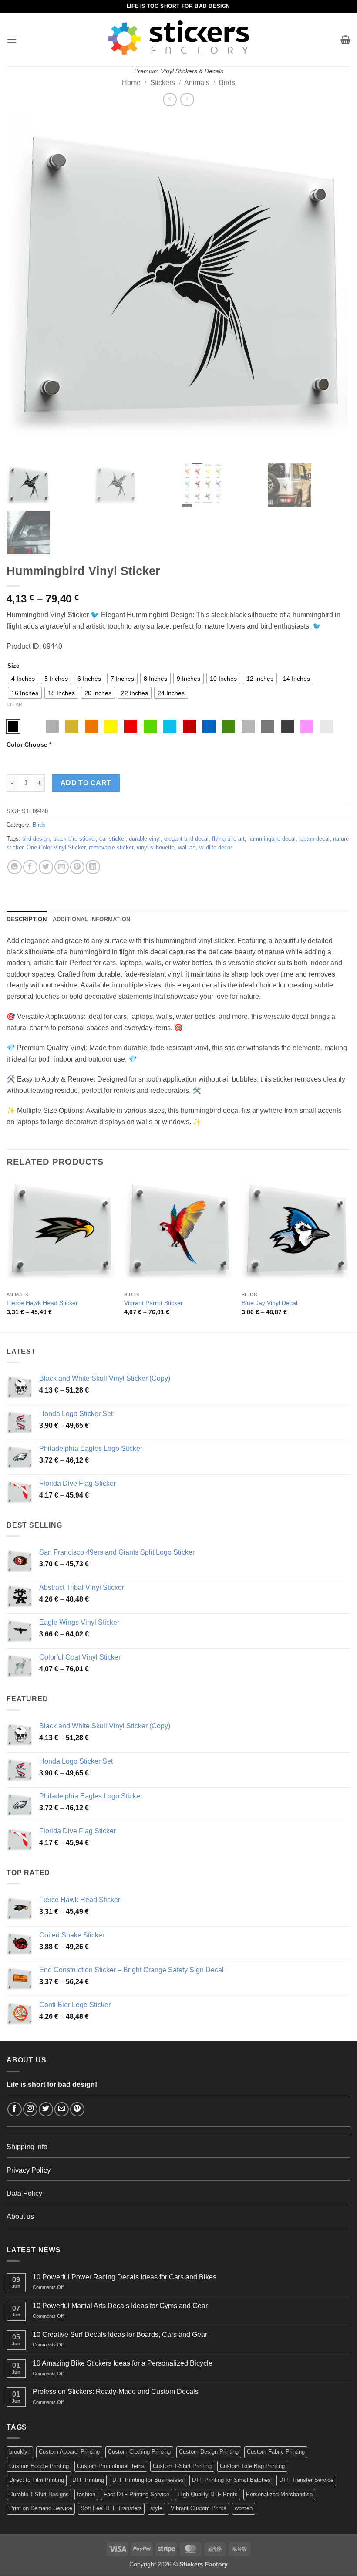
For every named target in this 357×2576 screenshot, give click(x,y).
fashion (86, 2494)
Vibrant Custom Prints (199, 2508)
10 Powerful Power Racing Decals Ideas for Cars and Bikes (125, 2277)
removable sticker (111, 847)
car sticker (112, 839)
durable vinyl (145, 839)
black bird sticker (74, 839)
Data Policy (24, 2193)
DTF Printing (88, 2480)
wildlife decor (216, 847)
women (244, 2508)
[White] (33, 727)
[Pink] (307, 727)
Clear (14, 704)
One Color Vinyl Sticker (56, 847)
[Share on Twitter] (46, 867)
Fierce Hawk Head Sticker (42, 1303)
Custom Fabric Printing (276, 2452)
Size (13, 666)
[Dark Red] (189, 727)
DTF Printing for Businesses (148, 2480)
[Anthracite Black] (287, 727)
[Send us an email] (62, 2109)
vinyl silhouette (156, 847)
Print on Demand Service (41, 2508)
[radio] (23, 678)
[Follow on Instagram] (30, 2109)
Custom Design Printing (209, 2452)
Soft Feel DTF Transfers (111, 2508)
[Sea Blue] (209, 727)
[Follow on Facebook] (15, 2109)
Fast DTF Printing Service (136, 2494)
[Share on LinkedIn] (93, 867)
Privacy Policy (29, 2170)
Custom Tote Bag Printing (252, 2466)
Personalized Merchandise (279, 2494)
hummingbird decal (272, 839)
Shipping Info (27, 2147)
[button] (12, 39)
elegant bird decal (186, 839)
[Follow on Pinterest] (77, 2109)
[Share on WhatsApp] (15, 867)
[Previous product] (187, 100)
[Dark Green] (229, 727)
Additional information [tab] (92, 919)
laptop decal (314, 839)
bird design (36, 839)
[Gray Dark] (268, 727)
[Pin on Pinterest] (77, 867)
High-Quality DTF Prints (208, 2494)
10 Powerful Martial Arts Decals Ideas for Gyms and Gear (120, 2306)
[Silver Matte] (52, 727)
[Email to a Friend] (62, 867)
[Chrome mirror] (327, 727)
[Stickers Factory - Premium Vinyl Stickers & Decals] (178, 38)
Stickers (163, 83)
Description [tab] (27, 919)
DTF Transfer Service (306, 2480)
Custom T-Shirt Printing (182, 2466)
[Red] (131, 727)
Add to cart (86, 783)
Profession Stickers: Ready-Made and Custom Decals (116, 2392)
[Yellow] (111, 727)
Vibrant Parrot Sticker (153, 1303)
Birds (227, 83)
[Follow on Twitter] (46, 2109)
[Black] (13, 727)
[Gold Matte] (72, 727)
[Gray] (248, 727)
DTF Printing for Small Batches (231, 2480)
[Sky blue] (170, 727)
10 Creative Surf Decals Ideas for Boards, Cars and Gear (120, 2334)
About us (20, 2216)
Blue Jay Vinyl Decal (269, 1303)
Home (131, 83)
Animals (197, 83)
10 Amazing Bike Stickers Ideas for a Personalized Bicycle (123, 2363)
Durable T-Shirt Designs (39, 2494)
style (156, 2508)
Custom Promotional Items (111, 2466)
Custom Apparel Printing (69, 2452)
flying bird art (228, 839)
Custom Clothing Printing (139, 2452)
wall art (187, 847)
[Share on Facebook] (30, 867)
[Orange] (91, 727)
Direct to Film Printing (37, 2480)
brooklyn (20, 2452)
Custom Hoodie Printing (39, 2466)
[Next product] (170, 100)
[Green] (150, 727)
